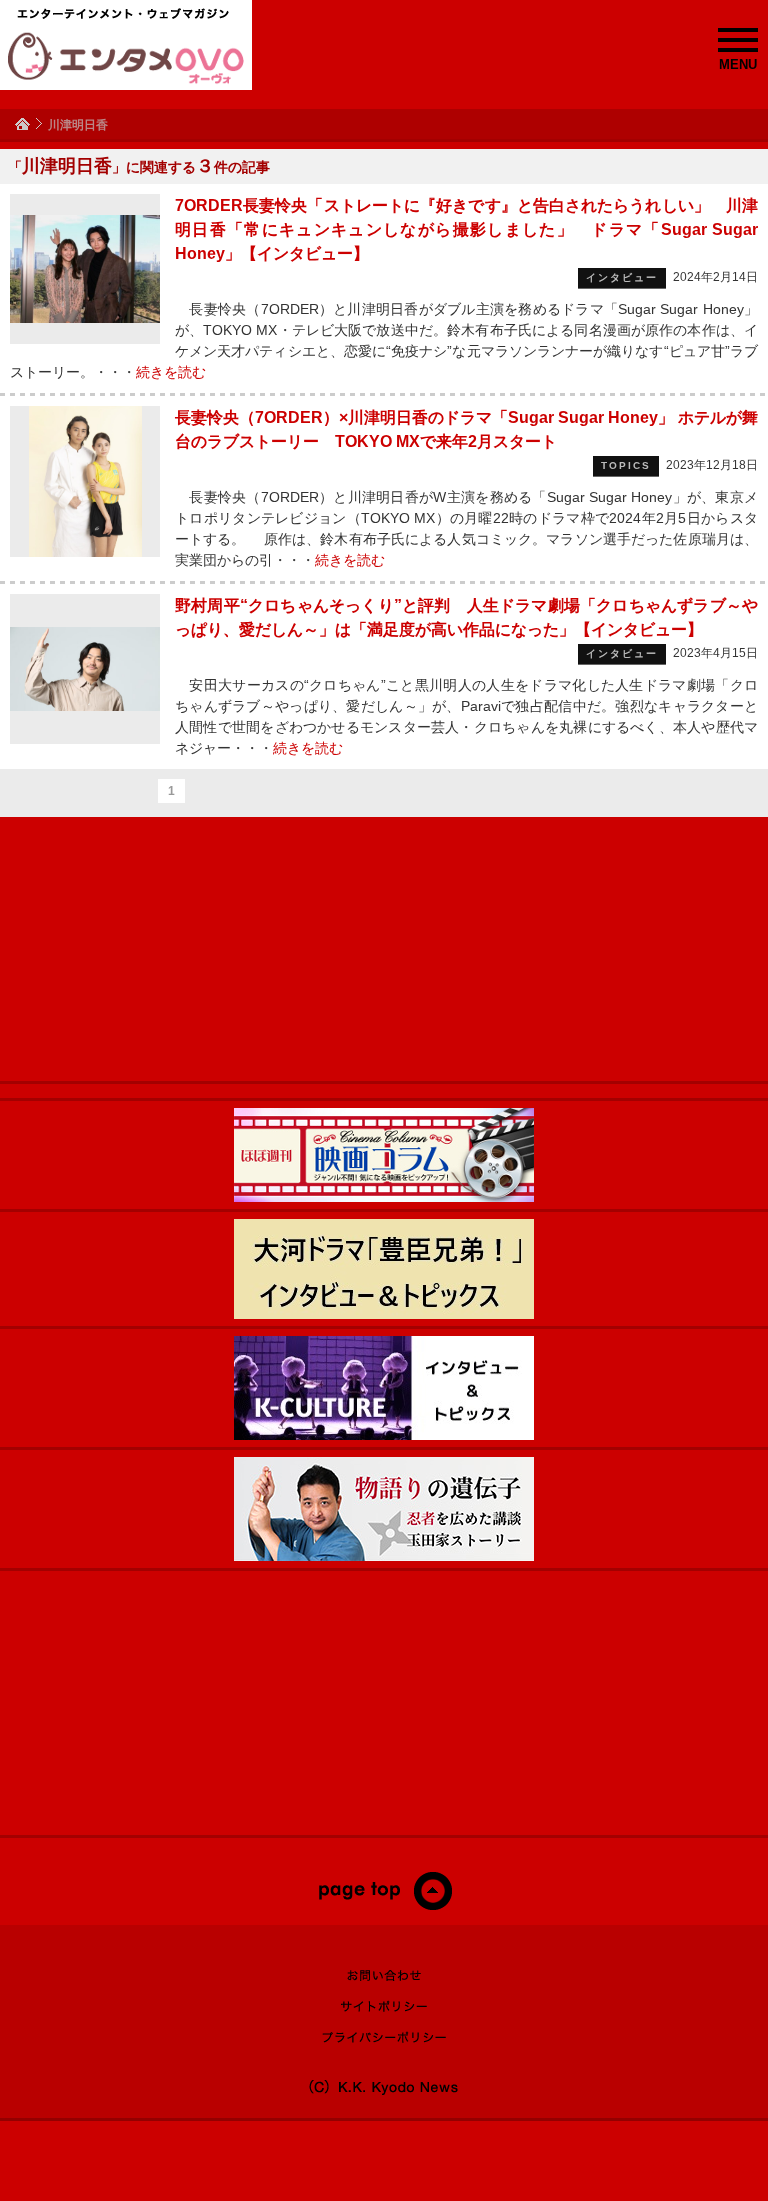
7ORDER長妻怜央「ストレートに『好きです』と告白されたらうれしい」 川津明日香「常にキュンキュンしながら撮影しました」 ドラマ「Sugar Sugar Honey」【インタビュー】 (466, 229)
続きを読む (171, 372)
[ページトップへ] (384, 1906)
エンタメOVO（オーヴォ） (126, 58)
